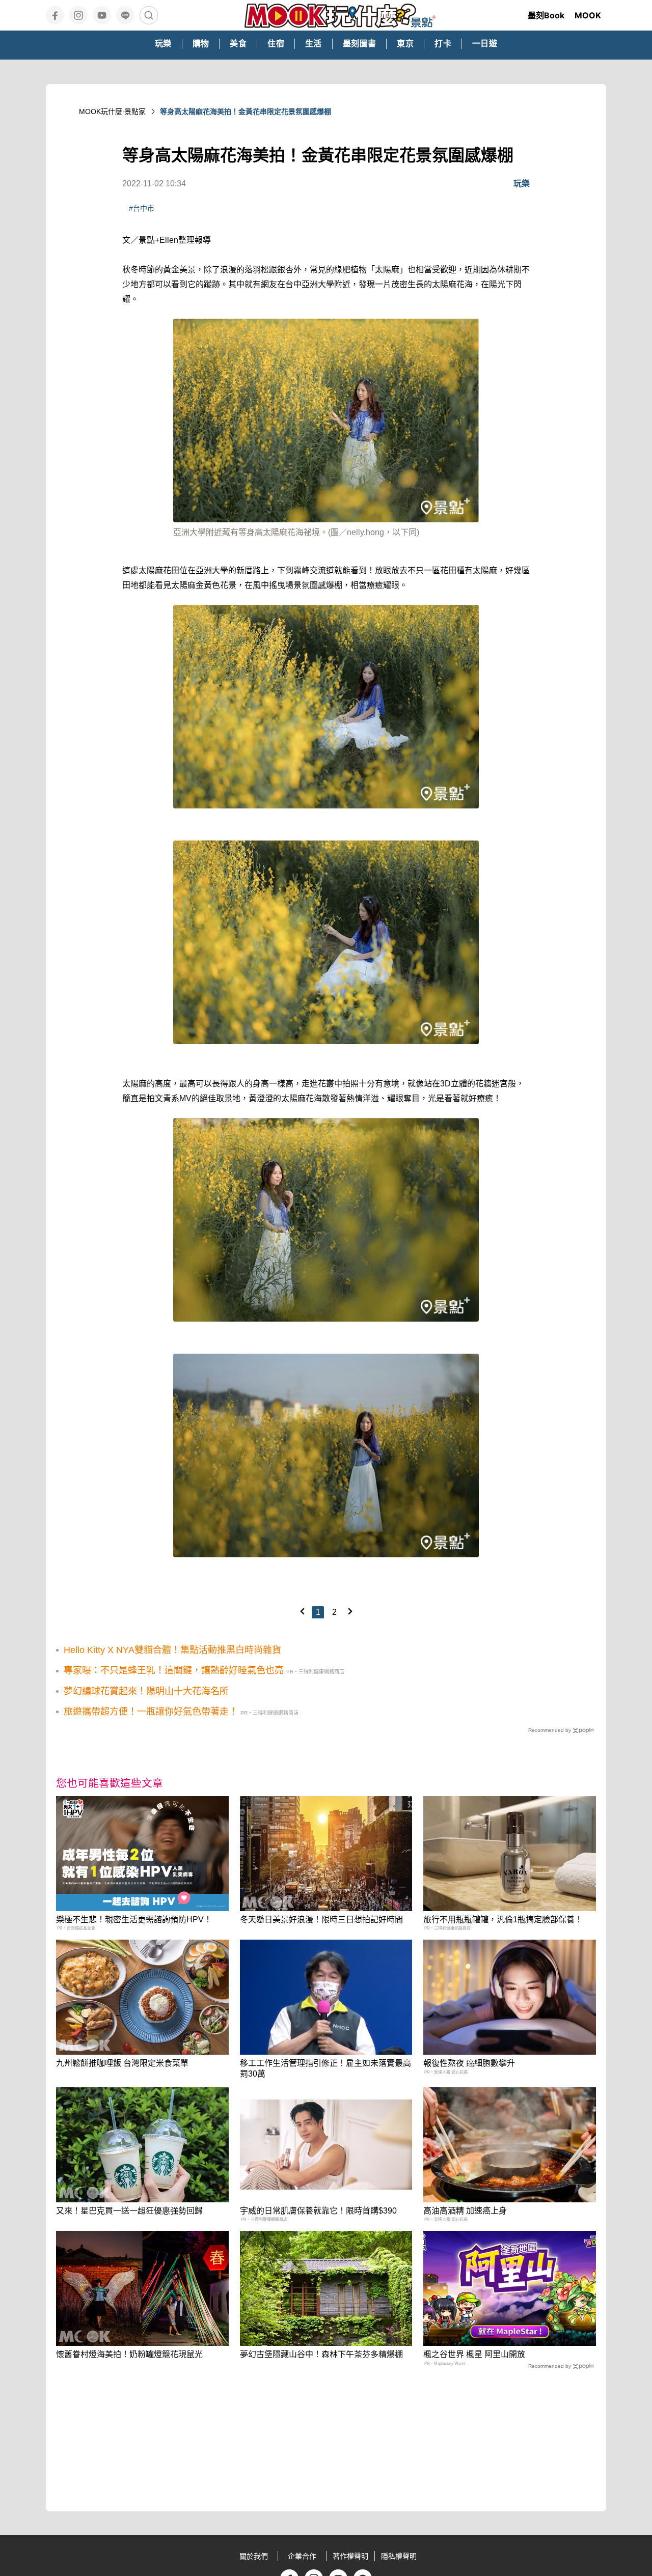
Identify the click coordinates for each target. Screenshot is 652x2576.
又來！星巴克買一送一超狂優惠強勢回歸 (129, 2211)
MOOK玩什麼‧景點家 (112, 111)
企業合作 (302, 2556)
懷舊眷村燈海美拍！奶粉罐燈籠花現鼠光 (129, 2354)
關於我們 (254, 2556)
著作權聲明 (350, 2556)
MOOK (588, 15)
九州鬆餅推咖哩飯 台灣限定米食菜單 (122, 2063)
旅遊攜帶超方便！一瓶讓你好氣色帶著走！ (151, 1712)
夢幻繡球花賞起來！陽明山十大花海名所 (146, 1691)
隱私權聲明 (399, 2556)
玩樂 (522, 184)
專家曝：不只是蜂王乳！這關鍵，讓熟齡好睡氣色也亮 (174, 1670)
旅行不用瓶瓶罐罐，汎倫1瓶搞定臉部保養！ (503, 1920)
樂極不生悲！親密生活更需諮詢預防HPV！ (134, 1920)
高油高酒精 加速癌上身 (465, 2211)
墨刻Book (546, 15)
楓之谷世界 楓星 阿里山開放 (474, 2354)
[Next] (350, 1611)
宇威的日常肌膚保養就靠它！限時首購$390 (318, 2211)
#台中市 (142, 208)
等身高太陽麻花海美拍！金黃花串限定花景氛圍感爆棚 (246, 111)
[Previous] (302, 1611)
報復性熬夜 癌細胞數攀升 (469, 2063)
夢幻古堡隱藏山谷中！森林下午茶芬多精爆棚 (321, 2354)
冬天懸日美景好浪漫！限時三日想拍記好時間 (321, 1920)
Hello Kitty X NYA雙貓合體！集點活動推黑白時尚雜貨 (172, 1650)
